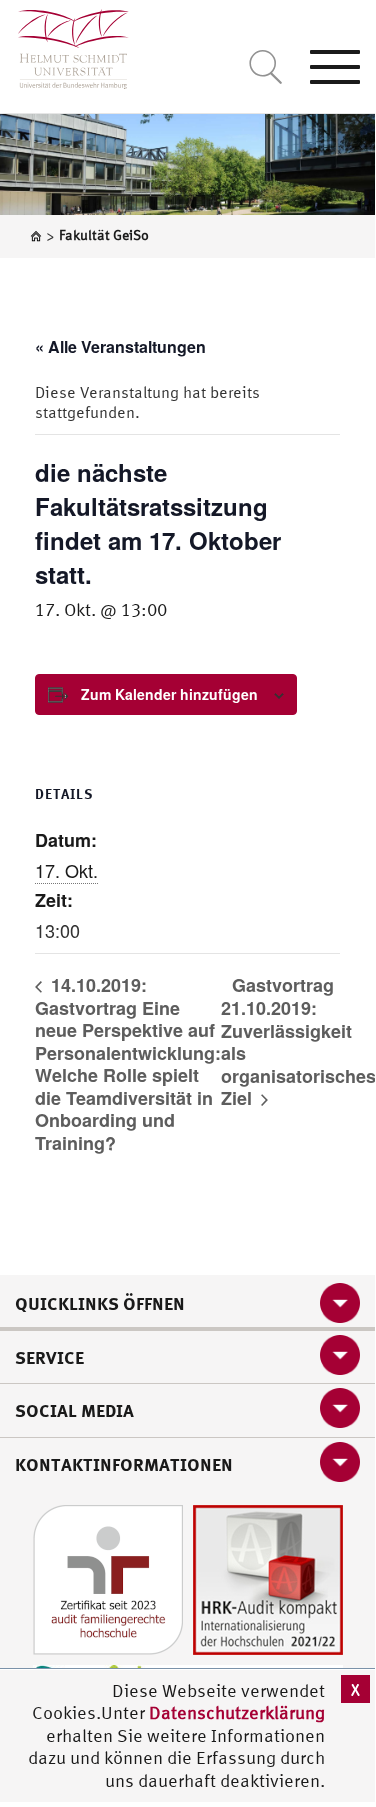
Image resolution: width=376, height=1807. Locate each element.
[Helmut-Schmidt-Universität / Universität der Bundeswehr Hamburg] (64, 44)
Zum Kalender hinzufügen (169, 694)
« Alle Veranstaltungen (120, 346)
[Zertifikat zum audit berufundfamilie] (108, 1578)
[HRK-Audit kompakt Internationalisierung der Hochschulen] (268, 1578)
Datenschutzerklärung (237, 1712)
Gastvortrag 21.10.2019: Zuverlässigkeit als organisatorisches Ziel (298, 1041)
